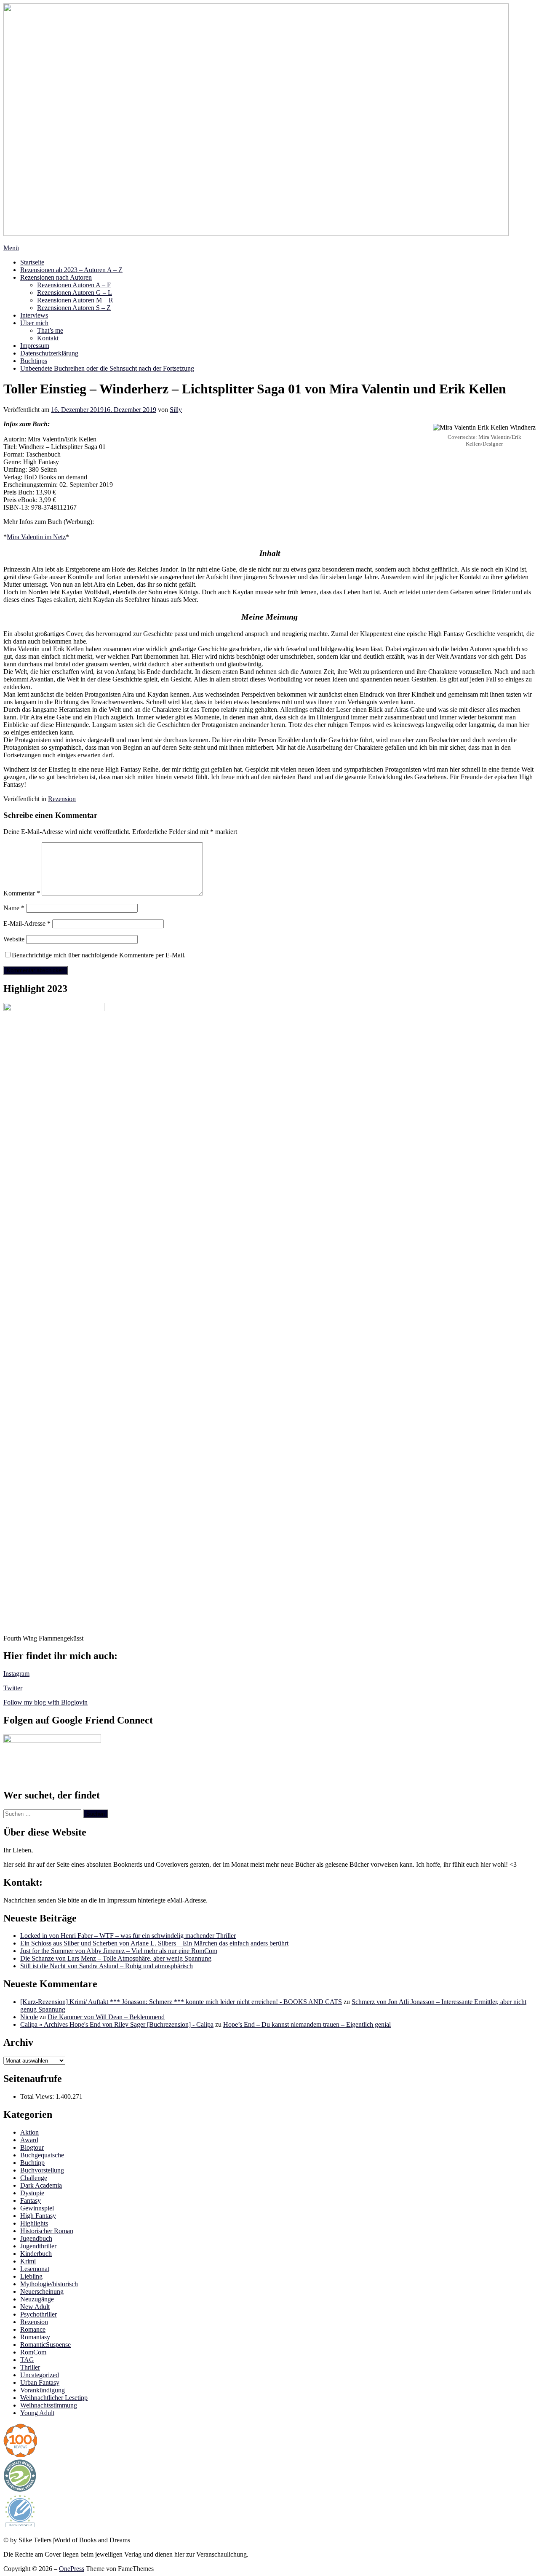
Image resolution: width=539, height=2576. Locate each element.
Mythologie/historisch (49, 2284)
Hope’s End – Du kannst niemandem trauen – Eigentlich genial (307, 2024)
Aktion (29, 2132)
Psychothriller (39, 2314)
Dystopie (32, 2193)
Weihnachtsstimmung (49, 2405)
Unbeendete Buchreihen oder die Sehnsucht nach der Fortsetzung (107, 368)
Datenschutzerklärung (49, 353)
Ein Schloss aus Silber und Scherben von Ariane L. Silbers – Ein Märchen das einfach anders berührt (154, 1943)
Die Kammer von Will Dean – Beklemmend (106, 2017)
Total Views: (38, 2096)
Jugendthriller (38, 2246)
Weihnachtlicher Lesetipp (54, 2398)
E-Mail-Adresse (27, 923)
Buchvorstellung (42, 2170)
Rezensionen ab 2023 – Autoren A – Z (71, 270)
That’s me (50, 330)
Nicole (29, 2017)
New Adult (35, 2307)
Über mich (34, 323)
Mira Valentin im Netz (36, 537)
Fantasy (31, 2201)
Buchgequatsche (42, 2155)
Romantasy (35, 2337)
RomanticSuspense (45, 2345)
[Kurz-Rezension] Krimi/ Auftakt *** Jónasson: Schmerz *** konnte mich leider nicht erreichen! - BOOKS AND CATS (181, 2002)
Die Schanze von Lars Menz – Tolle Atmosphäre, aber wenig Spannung (116, 1958)
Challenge (34, 2178)
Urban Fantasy (40, 2382)
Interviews (34, 315)
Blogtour (32, 2147)
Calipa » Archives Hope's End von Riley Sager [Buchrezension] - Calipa (117, 2024)
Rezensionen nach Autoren (56, 277)
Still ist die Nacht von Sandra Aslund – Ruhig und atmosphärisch (107, 1966)
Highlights (34, 2223)
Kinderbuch (36, 2254)
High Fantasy (38, 2216)
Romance (33, 2329)
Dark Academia (41, 2185)
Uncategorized (40, 2375)
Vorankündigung (43, 2390)
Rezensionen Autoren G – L (75, 293)
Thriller (30, 2367)
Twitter (13, 1688)
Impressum (35, 346)
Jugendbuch (36, 2238)
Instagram (16, 1674)
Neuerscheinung (42, 2291)
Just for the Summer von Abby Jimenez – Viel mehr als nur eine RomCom (119, 1951)
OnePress (72, 2569)
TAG (27, 2360)
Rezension (62, 799)
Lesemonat (35, 2269)
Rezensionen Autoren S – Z (74, 308)
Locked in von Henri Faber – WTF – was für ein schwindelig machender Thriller (128, 1936)
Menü (11, 248)
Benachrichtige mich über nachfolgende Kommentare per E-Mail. (99, 955)
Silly (176, 410)
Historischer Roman (47, 2231)
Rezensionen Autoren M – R (75, 300)
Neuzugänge (37, 2299)
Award (29, 2140)
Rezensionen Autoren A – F (74, 285)
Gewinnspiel (37, 2208)
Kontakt (48, 338)
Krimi (28, 2261)
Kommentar (22, 893)
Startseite (32, 262)
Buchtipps (34, 361)
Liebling (31, 2276)
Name (14, 908)
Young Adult (37, 2413)
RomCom (33, 2352)
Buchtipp (32, 2163)
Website (14, 939)
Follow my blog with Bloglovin (45, 1702)
